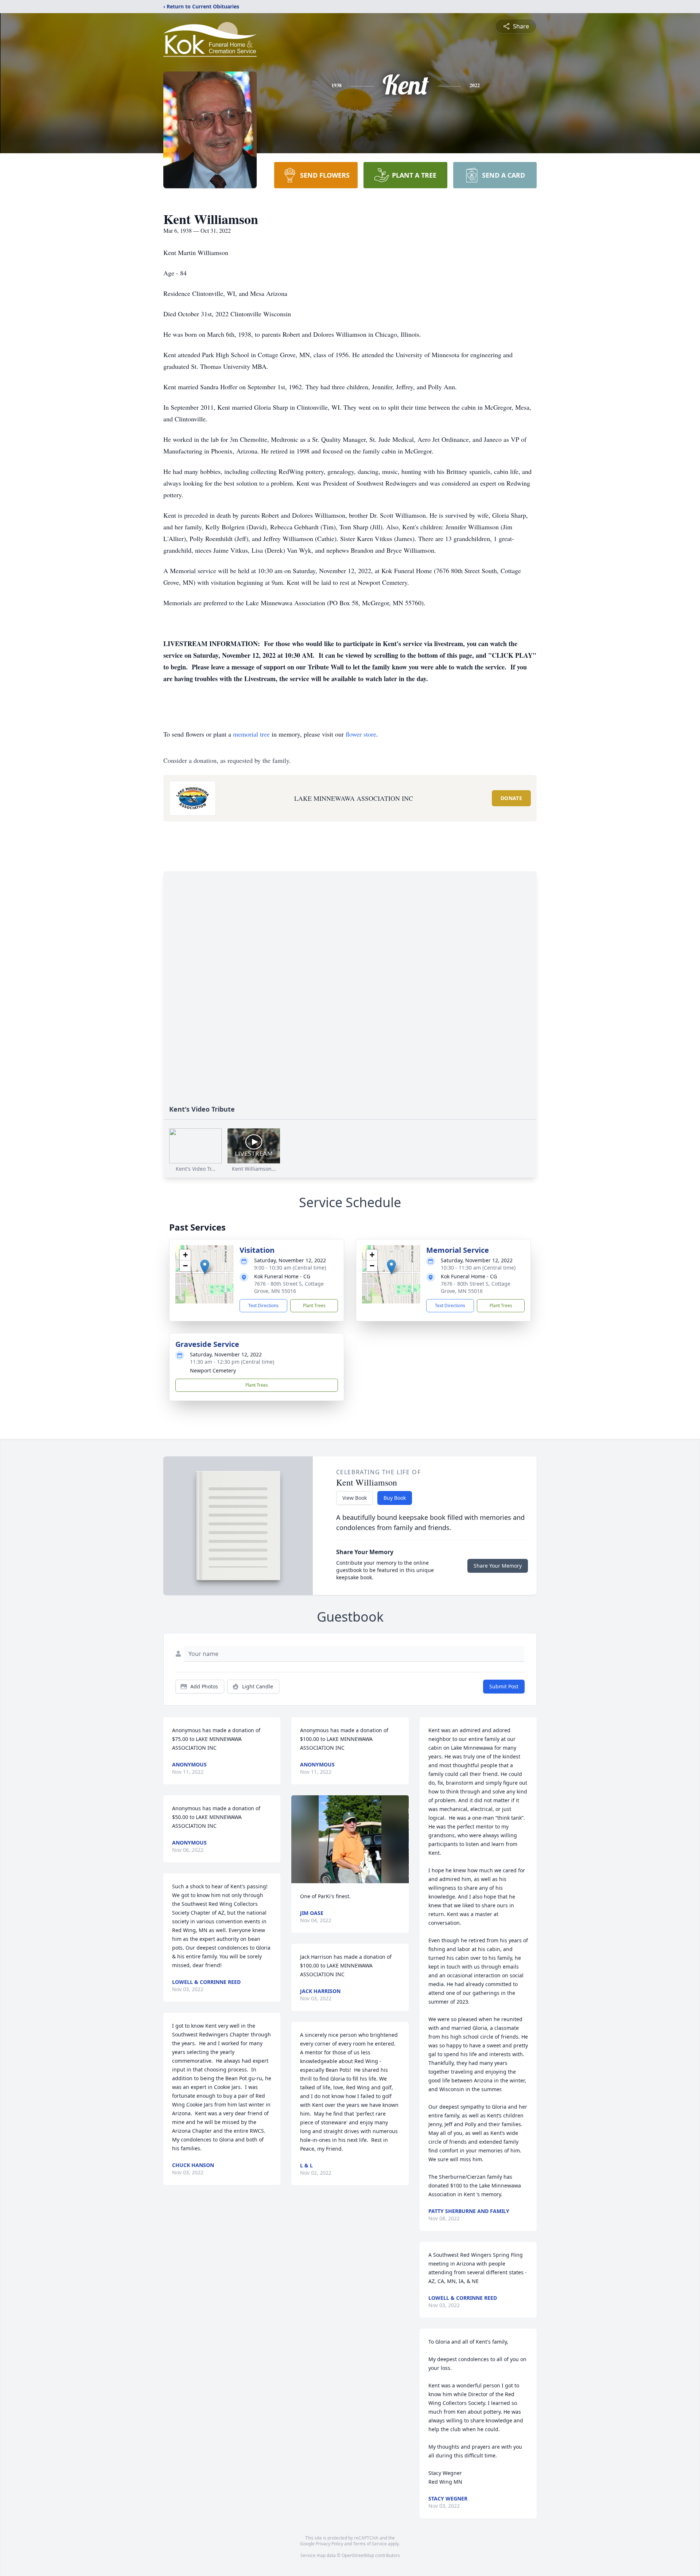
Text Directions (263, 1306)
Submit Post (504, 1686)
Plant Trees (314, 1306)
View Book (355, 1498)
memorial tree (251, 734)
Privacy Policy (329, 2544)
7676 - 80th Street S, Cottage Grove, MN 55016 (289, 1287)
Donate (511, 798)
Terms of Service (370, 2544)
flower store (361, 734)
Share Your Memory (498, 1566)
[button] (205, 1267)
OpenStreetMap (358, 2555)
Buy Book (395, 1498)
